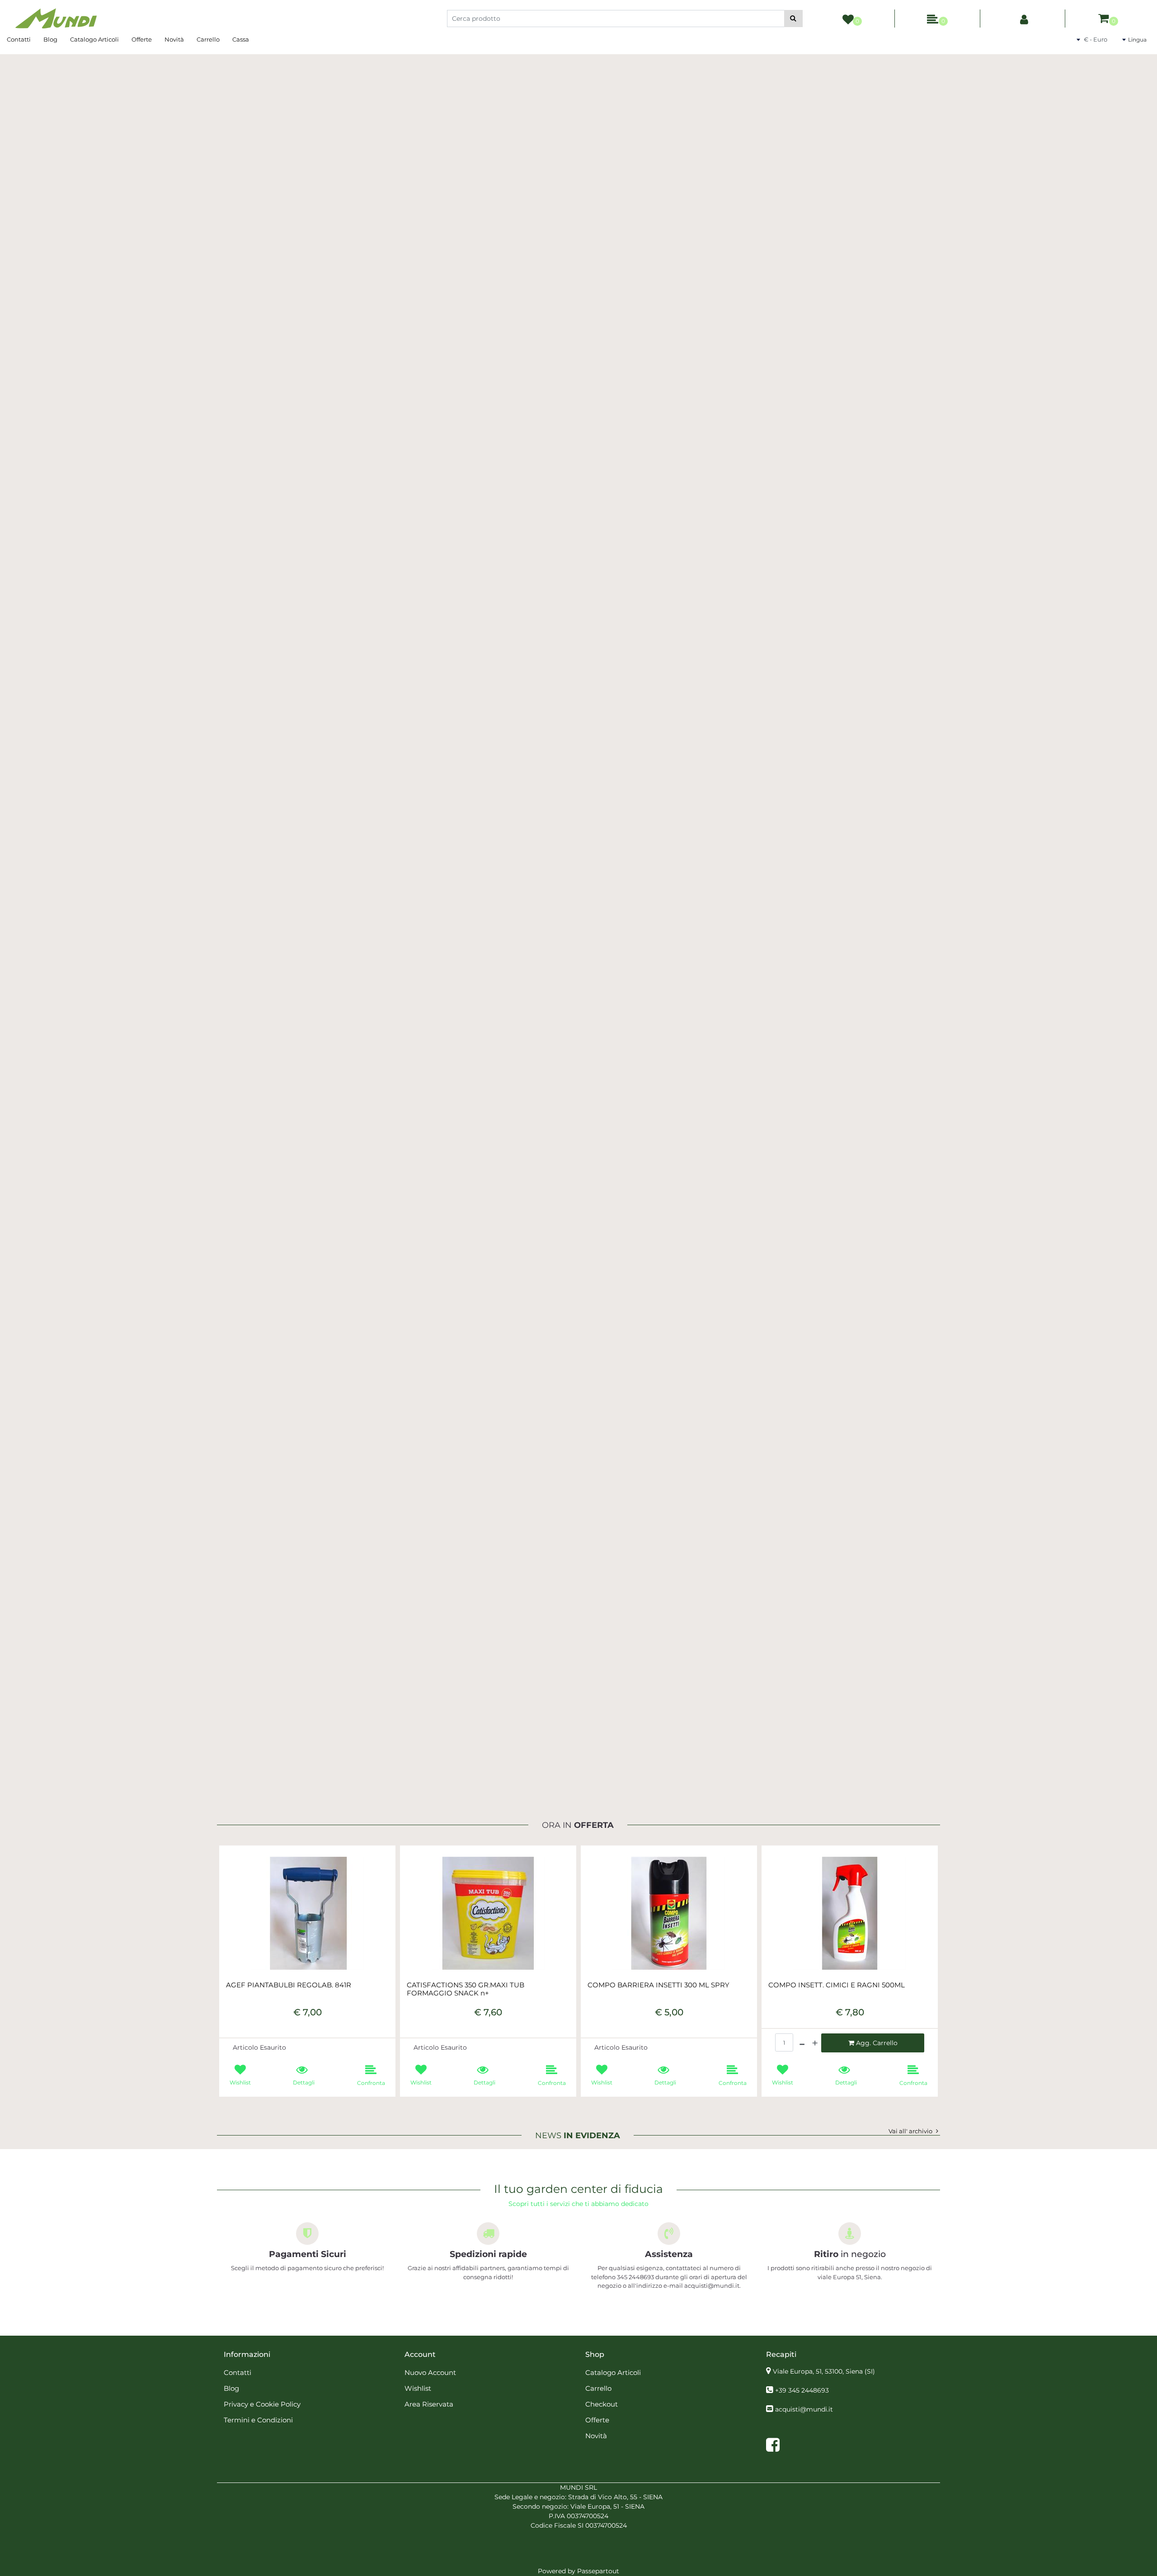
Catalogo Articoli (94, 39)
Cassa (241, 39)
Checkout (602, 2404)
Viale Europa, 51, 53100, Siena (824, 2371)
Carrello (208, 39)
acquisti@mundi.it (804, 2409)
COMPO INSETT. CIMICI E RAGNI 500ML (837, 1985)
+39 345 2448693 (802, 2390)
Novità (174, 39)
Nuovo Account (430, 2372)
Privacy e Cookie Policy (262, 2404)
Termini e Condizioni (258, 2420)
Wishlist (418, 2388)
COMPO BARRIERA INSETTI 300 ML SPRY (658, 1985)
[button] (793, 19)
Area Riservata (429, 2404)
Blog (50, 39)
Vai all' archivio (910, 2131)
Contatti (19, 39)
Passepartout (598, 2571)
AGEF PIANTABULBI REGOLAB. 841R (289, 1985)
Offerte (142, 39)
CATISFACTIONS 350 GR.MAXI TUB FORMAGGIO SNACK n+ (466, 1989)
